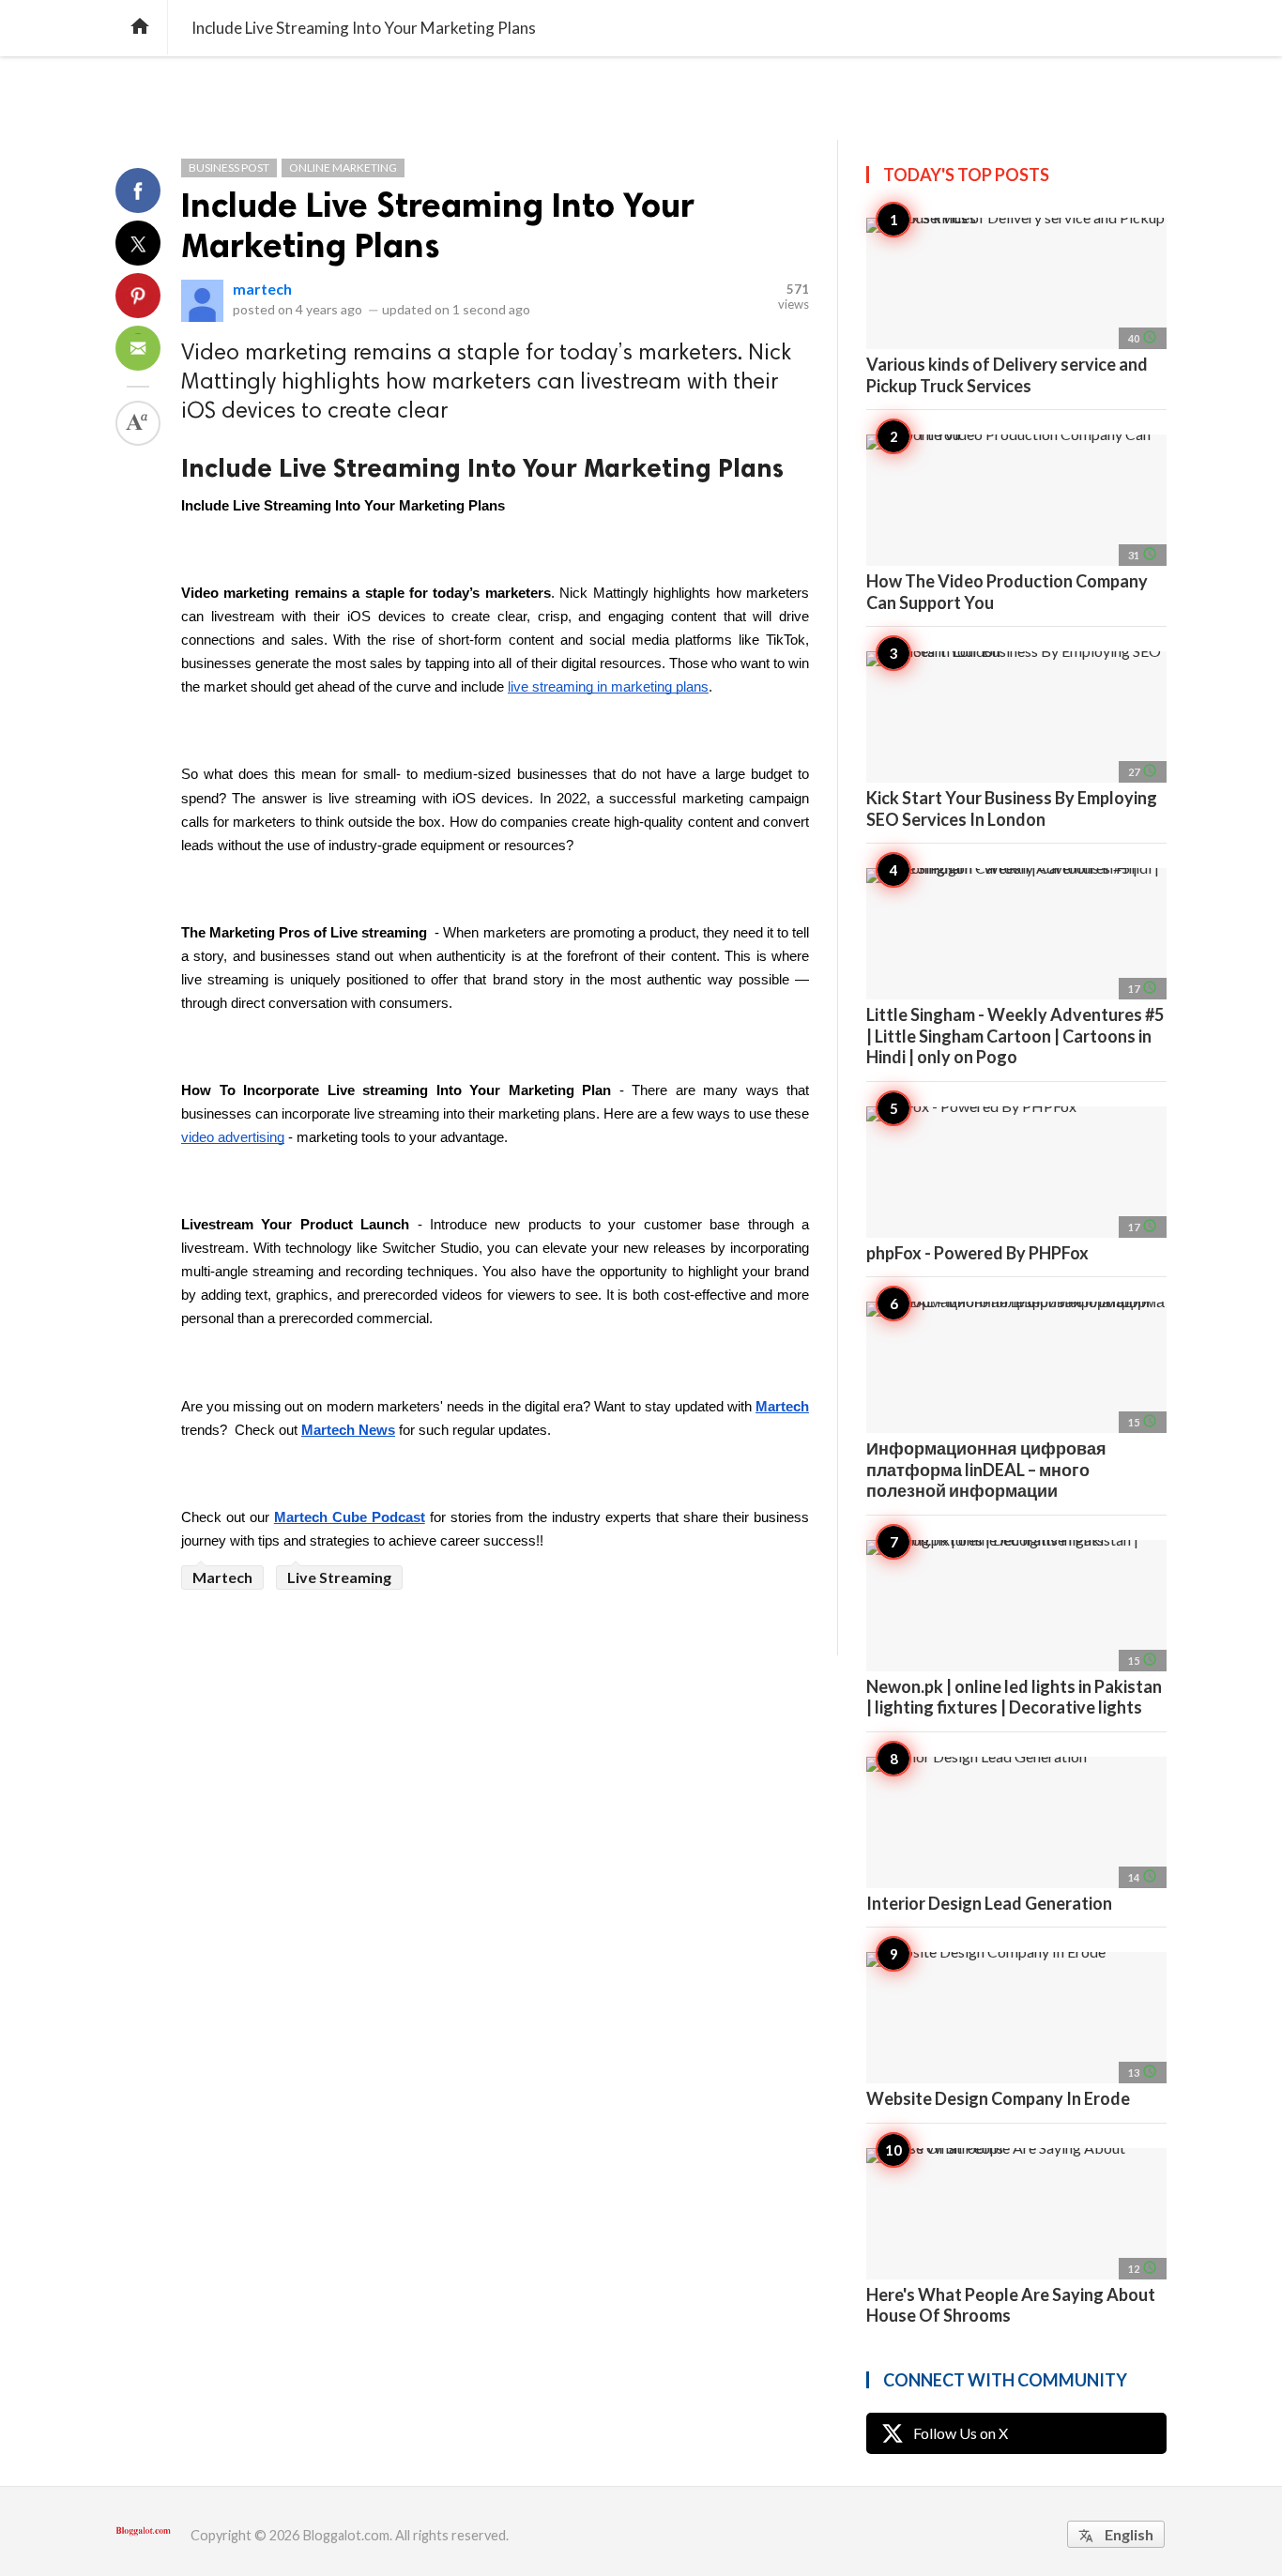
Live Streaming (339, 1577)
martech (262, 289)
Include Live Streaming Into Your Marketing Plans (438, 225)
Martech (222, 1577)
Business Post (229, 168)
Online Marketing (343, 168)
